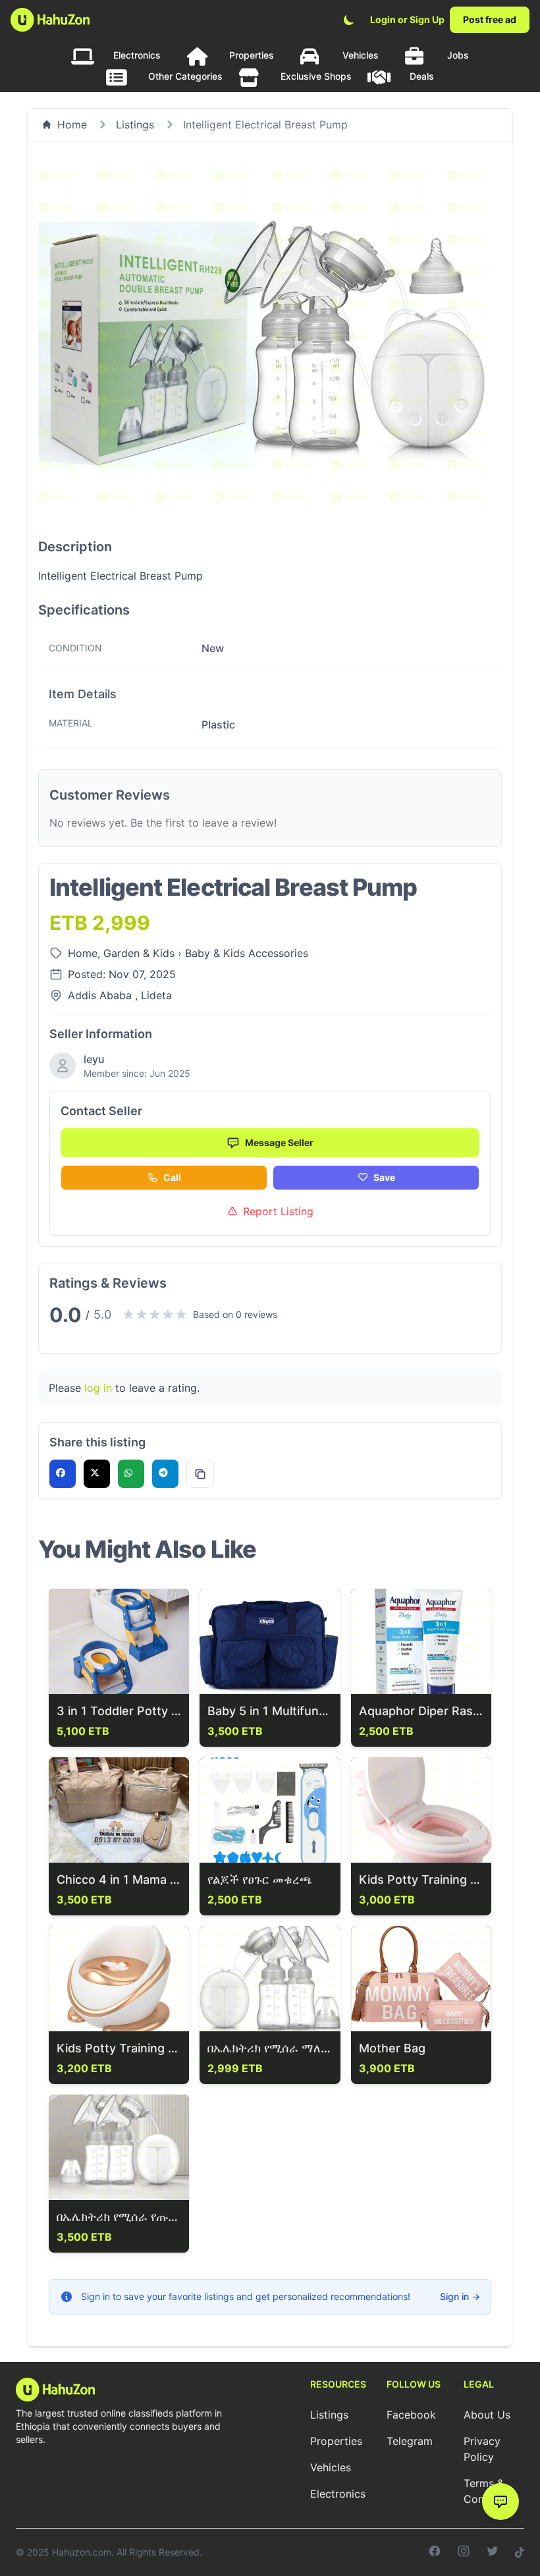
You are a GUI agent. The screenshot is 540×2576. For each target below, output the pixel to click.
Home (72, 124)
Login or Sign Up (407, 19)
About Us (487, 2415)
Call (172, 1177)
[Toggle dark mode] (349, 20)
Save (384, 1177)
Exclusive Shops (316, 76)
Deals (422, 76)
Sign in (460, 2296)
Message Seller (279, 1142)
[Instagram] (464, 2552)
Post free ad (490, 19)
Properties (252, 55)
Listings (135, 124)
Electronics (137, 55)
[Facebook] (435, 2552)
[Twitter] (493, 2552)
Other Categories (185, 76)
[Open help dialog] (500, 2502)
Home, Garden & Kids (123, 953)
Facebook (411, 2415)
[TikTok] (520, 2552)
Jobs (458, 55)
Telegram (410, 2441)
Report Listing (278, 1211)
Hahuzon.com (82, 2552)
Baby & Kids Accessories (247, 953)
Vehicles (361, 55)
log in (98, 1388)
